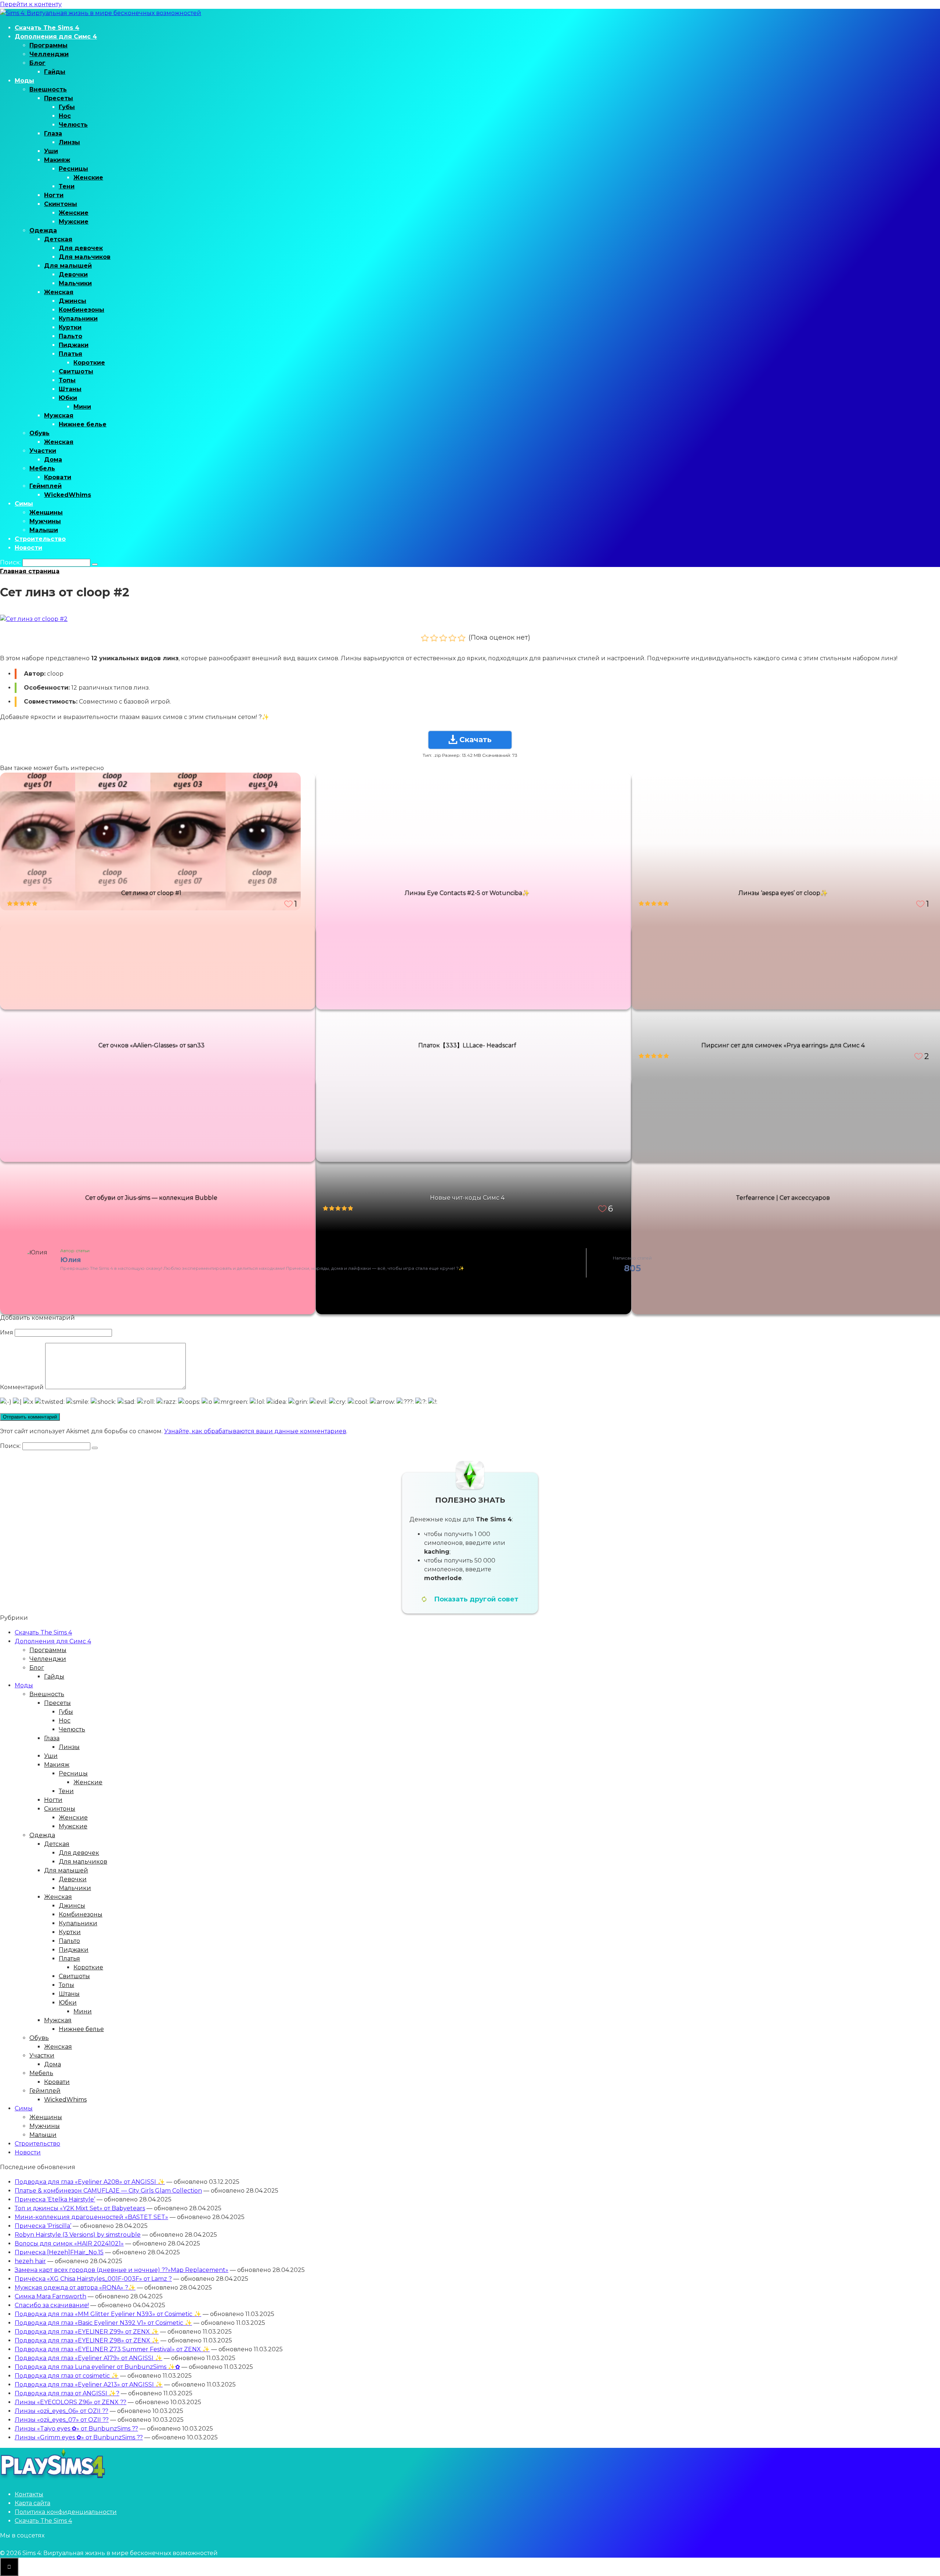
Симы (24, 504)
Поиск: (11, 562)
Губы (67, 107)
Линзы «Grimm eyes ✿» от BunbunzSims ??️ (79, 2437)
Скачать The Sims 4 (47, 28)
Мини (82, 407)
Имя (7, 1332)
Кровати (58, 477)
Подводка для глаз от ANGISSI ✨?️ (67, 2393)
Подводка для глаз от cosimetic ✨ (67, 2376)
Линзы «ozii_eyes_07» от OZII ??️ (62, 2420)
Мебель (42, 468)
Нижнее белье (83, 424)
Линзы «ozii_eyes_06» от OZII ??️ (62, 2411)
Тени (67, 186)
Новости (28, 548)
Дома (53, 460)
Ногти (54, 195)
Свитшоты (76, 371)
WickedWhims (68, 495)
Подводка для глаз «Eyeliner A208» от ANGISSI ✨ (90, 2182)
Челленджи (49, 54)
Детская (58, 239)
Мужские (74, 222)
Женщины (46, 512)
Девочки (73, 274)
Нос (65, 116)
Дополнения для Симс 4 (56, 37)
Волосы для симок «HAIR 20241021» (69, 2243)
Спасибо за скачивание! (52, 2305)
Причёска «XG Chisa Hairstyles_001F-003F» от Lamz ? (93, 2279)
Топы (67, 380)
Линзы (69, 142)
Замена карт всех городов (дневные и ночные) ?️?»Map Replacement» (122, 2270)
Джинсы (73, 301)
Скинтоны (61, 204)
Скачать (476, 740)
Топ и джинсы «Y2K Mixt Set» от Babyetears (80, 2208)
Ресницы (73, 169)
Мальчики (75, 283)
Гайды (55, 72)
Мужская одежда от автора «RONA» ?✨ (75, 2288)
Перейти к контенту (31, 4)
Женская (59, 292)
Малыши (44, 530)
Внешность (48, 89)
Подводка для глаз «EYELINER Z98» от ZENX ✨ (87, 2340)
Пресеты (59, 98)
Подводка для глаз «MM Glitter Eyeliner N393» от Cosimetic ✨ (108, 2314)
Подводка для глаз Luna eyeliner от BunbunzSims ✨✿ (97, 2367)
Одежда (43, 230)
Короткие (89, 363)
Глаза (53, 133)
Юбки (68, 398)
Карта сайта (32, 2503)
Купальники (78, 319)
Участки (43, 451)
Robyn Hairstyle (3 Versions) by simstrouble (78, 2235)
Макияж (57, 160)
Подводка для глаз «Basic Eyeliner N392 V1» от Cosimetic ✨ (103, 2323)
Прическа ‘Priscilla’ (43, 2226)
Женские (88, 178)
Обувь (39, 433)
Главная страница (30, 571)
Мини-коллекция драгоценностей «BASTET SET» (91, 2217)
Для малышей (68, 266)
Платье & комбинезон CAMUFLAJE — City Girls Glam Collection (108, 2191)
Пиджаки (74, 345)
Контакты (29, 2494)
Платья (70, 354)
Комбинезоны (82, 310)
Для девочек (81, 248)
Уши (51, 151)
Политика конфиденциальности (66, 2512)
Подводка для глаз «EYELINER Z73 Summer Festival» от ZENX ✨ (112, 2349)
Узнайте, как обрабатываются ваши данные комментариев (255, 1431)
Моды (24, 81)
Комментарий (22, 1387)
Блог (37, 63)
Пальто (70, 336)
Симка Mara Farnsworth (50, 2296)
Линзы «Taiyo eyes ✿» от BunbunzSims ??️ (76, 2429)
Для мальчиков (85, 257)
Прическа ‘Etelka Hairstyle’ (55, 2199)
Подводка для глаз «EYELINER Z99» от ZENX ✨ (87, 2332)
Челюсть (73, 125)
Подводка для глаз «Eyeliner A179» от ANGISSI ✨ (88, 2358)
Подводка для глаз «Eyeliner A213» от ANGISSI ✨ (89, 2384)
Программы (48, 45)
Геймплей (46, 486)
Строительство (40, 539)
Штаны (70, 389)
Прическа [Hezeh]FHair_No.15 (59, 2252)
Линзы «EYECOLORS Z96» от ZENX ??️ (70, 2402)
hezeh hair (30, 2261)
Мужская (59, 416)
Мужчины (45, 521)
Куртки (70, 327)
